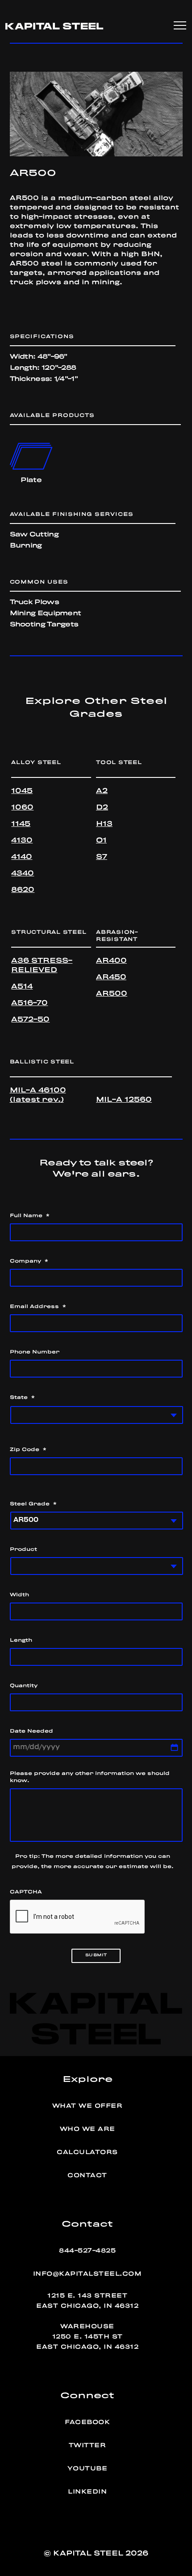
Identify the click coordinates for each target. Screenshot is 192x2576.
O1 (101, 841)
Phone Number (35, 1352)
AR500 (112, 994)
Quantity (24, 1686)
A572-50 (30, 1020)
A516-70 (29, 1003)
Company (29, 1261)
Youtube (88, 2469)
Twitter (88, 2445)
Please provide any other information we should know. (90, 1777)
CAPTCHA (26, 1892)
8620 (23, 890)
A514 (22, 987)
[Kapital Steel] (54, 26)
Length (21, 1640)
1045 (22, 791)
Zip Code (28, 1450)
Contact (87, 2175)
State (22, 1398)
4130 (22, 841)
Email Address (38, 1307)
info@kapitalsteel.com (88, 2274)
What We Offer (88, 2106)
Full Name (30, 1216)
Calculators (87, 2152)
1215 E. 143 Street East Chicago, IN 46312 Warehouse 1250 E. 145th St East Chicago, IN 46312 (87, 2321)
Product (23, 1550)
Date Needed (31, 1731)
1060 (22, 808)
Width (19, 1595)
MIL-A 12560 (124, 1100)
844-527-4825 (87, 2251)
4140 (22, 857)
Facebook (87, 2422)
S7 (102, 857)
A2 (102, 791)
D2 (102, 808)
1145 (21, 824)
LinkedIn (87, 2492)
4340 (23, 874)
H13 (104, 824)
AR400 (111, 961)
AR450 (111, 977)
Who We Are (88, 2129)
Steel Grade (33, 1504)
